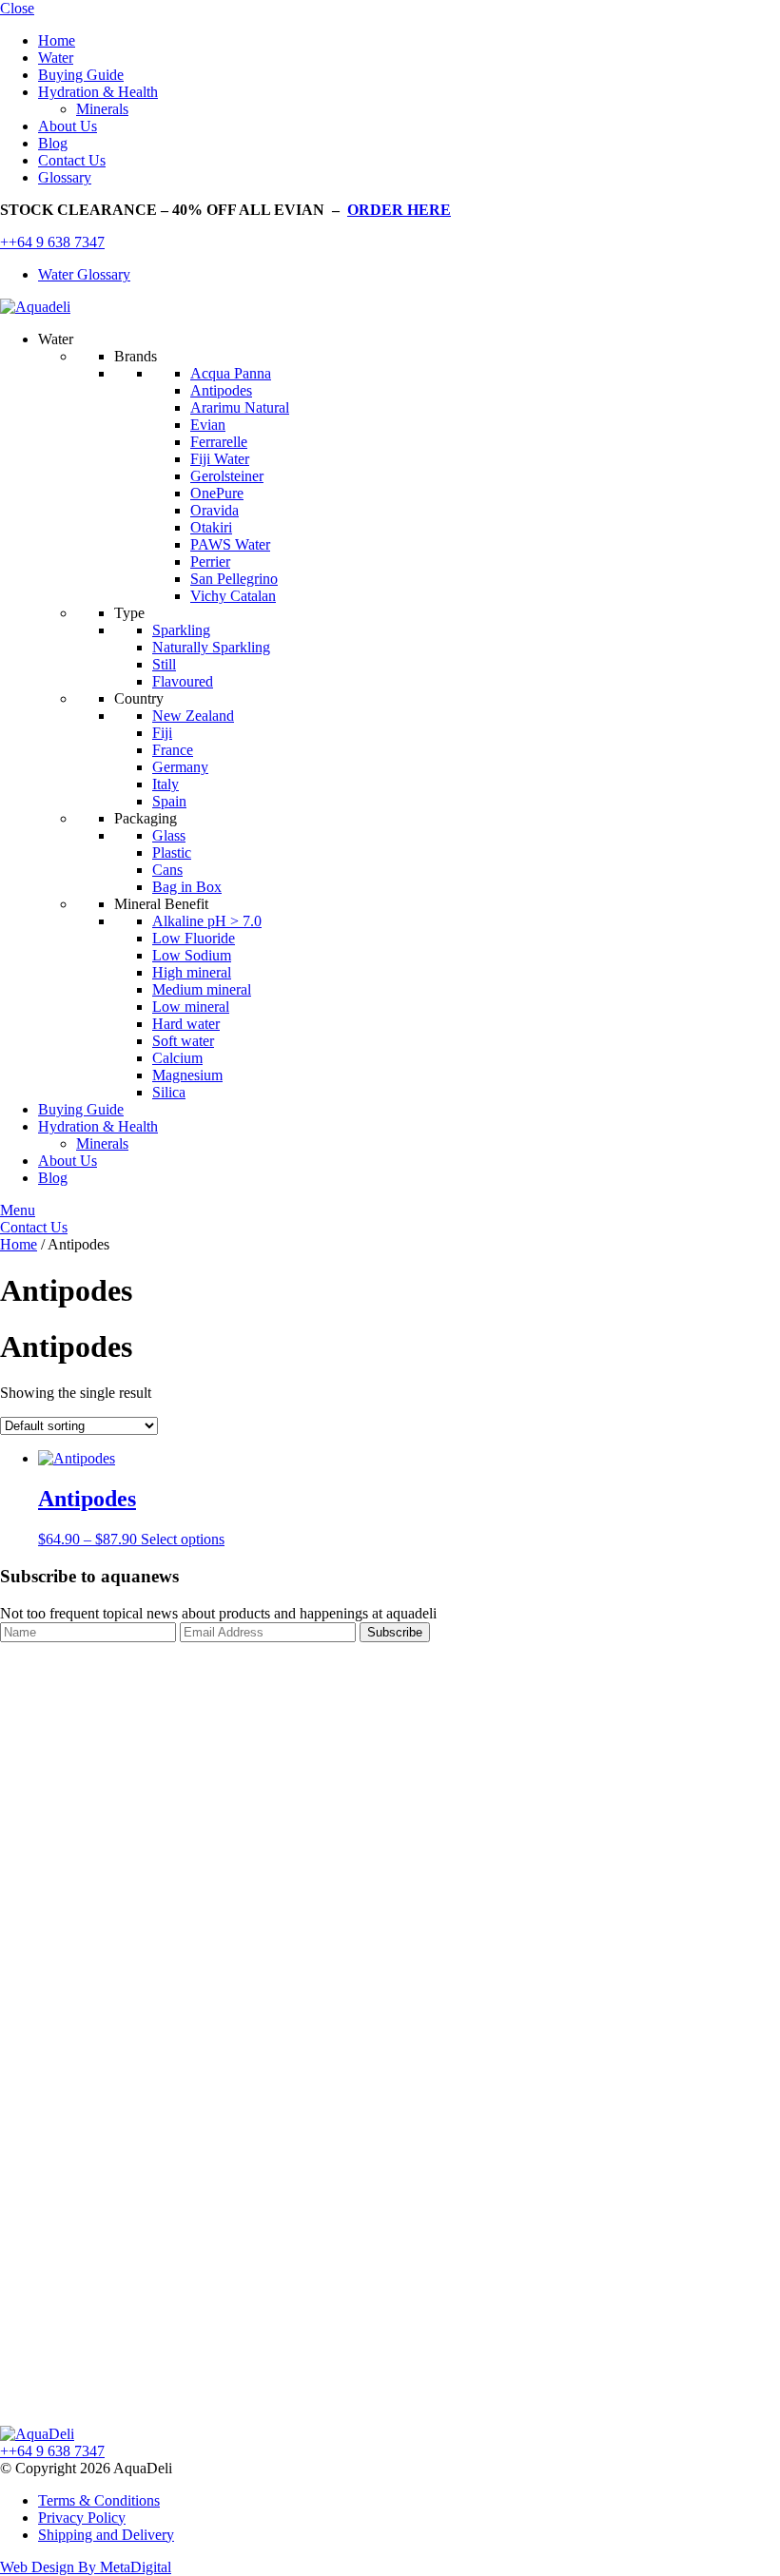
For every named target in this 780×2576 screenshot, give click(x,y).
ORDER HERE (399, 210)
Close (17, 8)
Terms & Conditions (99, 2500)
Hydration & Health (98, 92)
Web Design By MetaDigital (86, 2567)
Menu (18, 1210)
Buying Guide (81, 75)
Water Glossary (84, 274)
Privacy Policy (82, 2518)
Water (56, 58)
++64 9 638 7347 (52, 242)
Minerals (102, 109)
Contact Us (72, 160)
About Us (68, 126)
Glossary (65, 177)
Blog (53, 143)
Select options (183, 1539)
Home (57, 40)
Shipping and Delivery (106, 2535)
